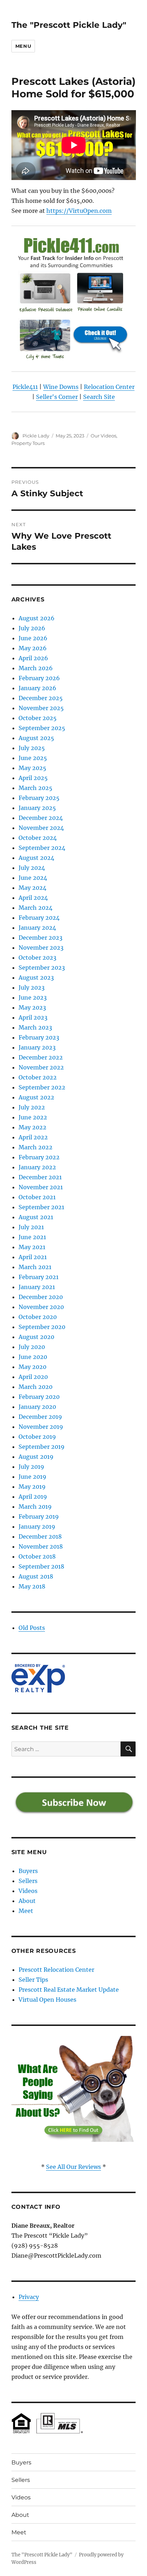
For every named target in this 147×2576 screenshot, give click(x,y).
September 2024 (42, 848)
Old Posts (32, 1628)
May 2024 (32, 888)
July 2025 (32, 748)
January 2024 (37, 928)
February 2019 (39, 1517)
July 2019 (31, 1467)
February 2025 (39, 798)
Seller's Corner (57, 397)
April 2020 (33, 1377)
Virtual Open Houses (47, 2000)
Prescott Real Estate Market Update (69, 1990)
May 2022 (32, 1127)
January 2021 (37, 1287)
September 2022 (42, 1087)
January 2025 (37, 808)
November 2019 (41, 1427)
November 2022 (41, 1067)
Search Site (99, 397)
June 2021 (32, 1237)
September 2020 (42, 1327)
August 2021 (36, 1217)
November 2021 (41, 1187)
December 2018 (40, 1536)
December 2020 (41, 1297)
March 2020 (36, 1387)
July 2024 (32, 868)
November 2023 (41, 948)
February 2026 (39, 678)
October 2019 (37, 1437)
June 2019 (32, 1477)
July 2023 (32, 987)
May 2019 (32, 1487)
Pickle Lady (36, 436)
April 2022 (33, 1137)
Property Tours (28, 443)
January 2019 (37, 1526)
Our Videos (103, 436)
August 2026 (37, 618)
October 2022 (38, 1077)
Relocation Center (109, 387)
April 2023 (33, 1017)
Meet (26, 1911)
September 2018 (41, 1566)
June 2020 (33, 1357)
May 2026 (33, 648)
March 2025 (36, 788)
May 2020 (32, 1367)
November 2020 (41, 1307)
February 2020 (39, 1397)
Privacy (29, 2297)
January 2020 (37, 1407)
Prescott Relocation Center (56, 1970)
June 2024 (33, 878)
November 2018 (41, 1546)
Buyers (28, 1871)
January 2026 (37, 688)
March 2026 (36, 668)
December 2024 (41, 818)
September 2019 (42, 1447)
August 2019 (36, 1457)
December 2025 (41, 698)
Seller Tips (33, 1980)
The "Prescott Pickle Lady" (69, 25)
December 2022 (41, 1057)
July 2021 (31, 1227)
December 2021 (40, 1177)
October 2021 (37, 1197)
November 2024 (41, 828)
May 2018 (32, 1586)
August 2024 (36, 858)
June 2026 (33, 638)
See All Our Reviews (73, 2167)
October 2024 (38, 838)
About (27, 1901)
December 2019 (40, 1417)
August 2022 (36, 1097)
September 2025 (42, 728)
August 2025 (36, 738)
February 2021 (39, 1277)
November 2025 (41, 708)
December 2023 (40, 938)
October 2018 (37, 1556)
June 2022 (33, 1117)
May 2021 (32, 1247)
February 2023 (39, 1037)
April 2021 (33, 1257)
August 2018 (36, 1576)
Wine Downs (61, 387)
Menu (23, 46)
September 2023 (42, 968)
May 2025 (32, 768)
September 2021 (41, 1207)
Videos (28, 1891)
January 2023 (37, 1047)
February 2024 (39, 918)
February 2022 (39, 1157)
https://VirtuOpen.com (79, 211)
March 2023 (35, 1027)
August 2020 (36, 1337)
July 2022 (32, 1107)
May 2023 (32, 1007)
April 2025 (33, 778)
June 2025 (33, 758)
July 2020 (32, 1347)
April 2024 (33, 898)
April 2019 (33, 1497)
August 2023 (36, 977)
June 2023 (33, 997)
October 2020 (38, 1317)
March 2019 (35, 1507)
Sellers (28, 1881)
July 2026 (32, 628)
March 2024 (36, 908)
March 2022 (36, 1147)
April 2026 (33, 658)
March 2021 (35, 1267)
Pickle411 (25, 387)
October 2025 (38, 718)
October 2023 (37, 958)
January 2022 (37, 1167)
